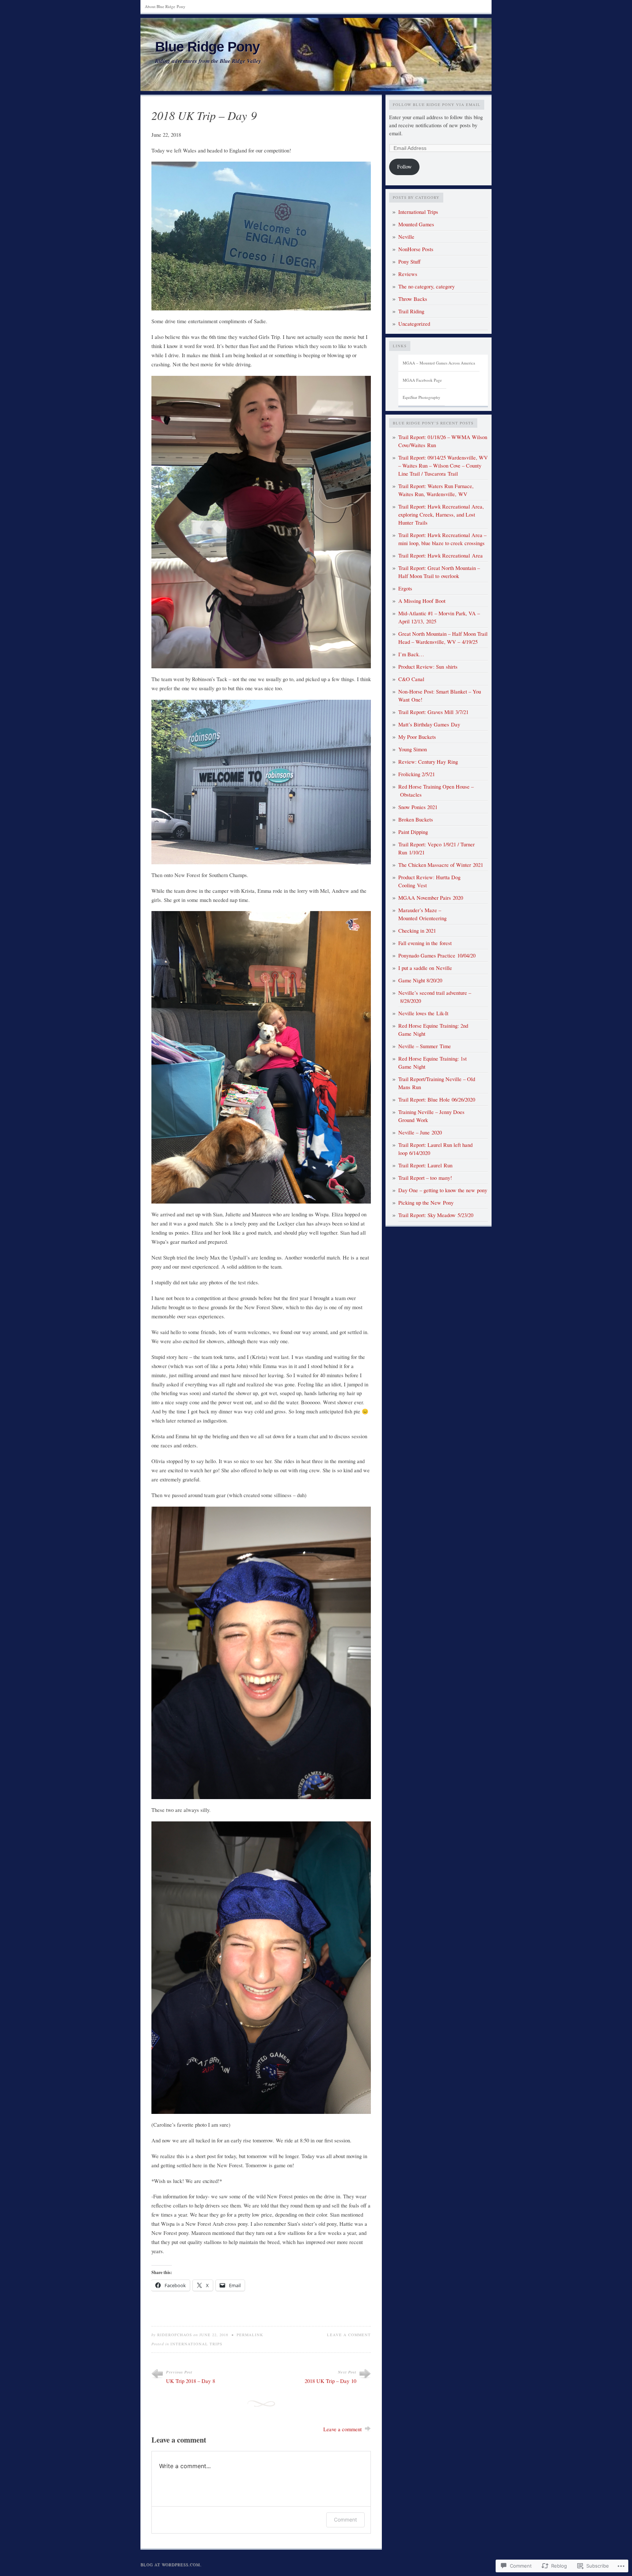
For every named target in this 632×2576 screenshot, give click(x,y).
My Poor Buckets (417, 737)
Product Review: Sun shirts (428, 667)
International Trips (196, 2344)
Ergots (405, 588)
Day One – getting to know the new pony (443, 1190)
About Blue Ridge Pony (165, 6)
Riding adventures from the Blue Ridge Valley (208, 61)
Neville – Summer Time (425, 1046)
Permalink (250, 2335)
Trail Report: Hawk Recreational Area (441, 556)
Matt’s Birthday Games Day (429, 724)
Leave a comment (349, 2335)
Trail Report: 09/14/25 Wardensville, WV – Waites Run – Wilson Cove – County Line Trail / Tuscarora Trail (443, 466)
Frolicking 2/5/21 (417, 774)
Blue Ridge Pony (207, 47)
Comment (345, 2520)
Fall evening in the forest (425, 943)
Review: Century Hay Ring (428, 762)
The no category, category (426, 286)
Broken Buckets (416, 819)
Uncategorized (414, 324)
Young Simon (413, 749)
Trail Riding (411, 311)
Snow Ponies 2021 (418, 807)
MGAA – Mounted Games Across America (439, 363)
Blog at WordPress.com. (171, 2564)
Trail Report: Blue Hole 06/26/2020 (437, 1100)
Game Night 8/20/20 (420, 980)
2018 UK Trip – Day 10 (330, 2381)
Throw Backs (413, 299)
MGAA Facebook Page (422, 380)
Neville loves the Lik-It (423, 1013)
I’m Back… (411, 654)
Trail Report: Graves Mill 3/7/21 (433, 712)
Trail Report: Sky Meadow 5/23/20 (436, 1215)
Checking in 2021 (417, 931)
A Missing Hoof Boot (422, 601)
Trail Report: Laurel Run (425, 1165)
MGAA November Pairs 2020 (431, 898)
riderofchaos (175, 2335)
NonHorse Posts (416, 249)
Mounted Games (416, 224)
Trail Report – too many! (425, 1178)
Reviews (408, 274)
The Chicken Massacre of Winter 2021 (441, 865)
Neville (406, 237)
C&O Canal (411, 679)
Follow (405, 167)
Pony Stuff (409, 262)
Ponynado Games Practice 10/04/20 (437, 955)
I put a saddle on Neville (425, 968)
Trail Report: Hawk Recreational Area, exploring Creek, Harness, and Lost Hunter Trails (441, 515)
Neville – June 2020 (420, 1132)
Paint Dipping (413, 832)
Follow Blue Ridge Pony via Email (437, 105)
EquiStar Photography (422, 397)
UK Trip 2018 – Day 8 (191, 2381)
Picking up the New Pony (426, 1203)
